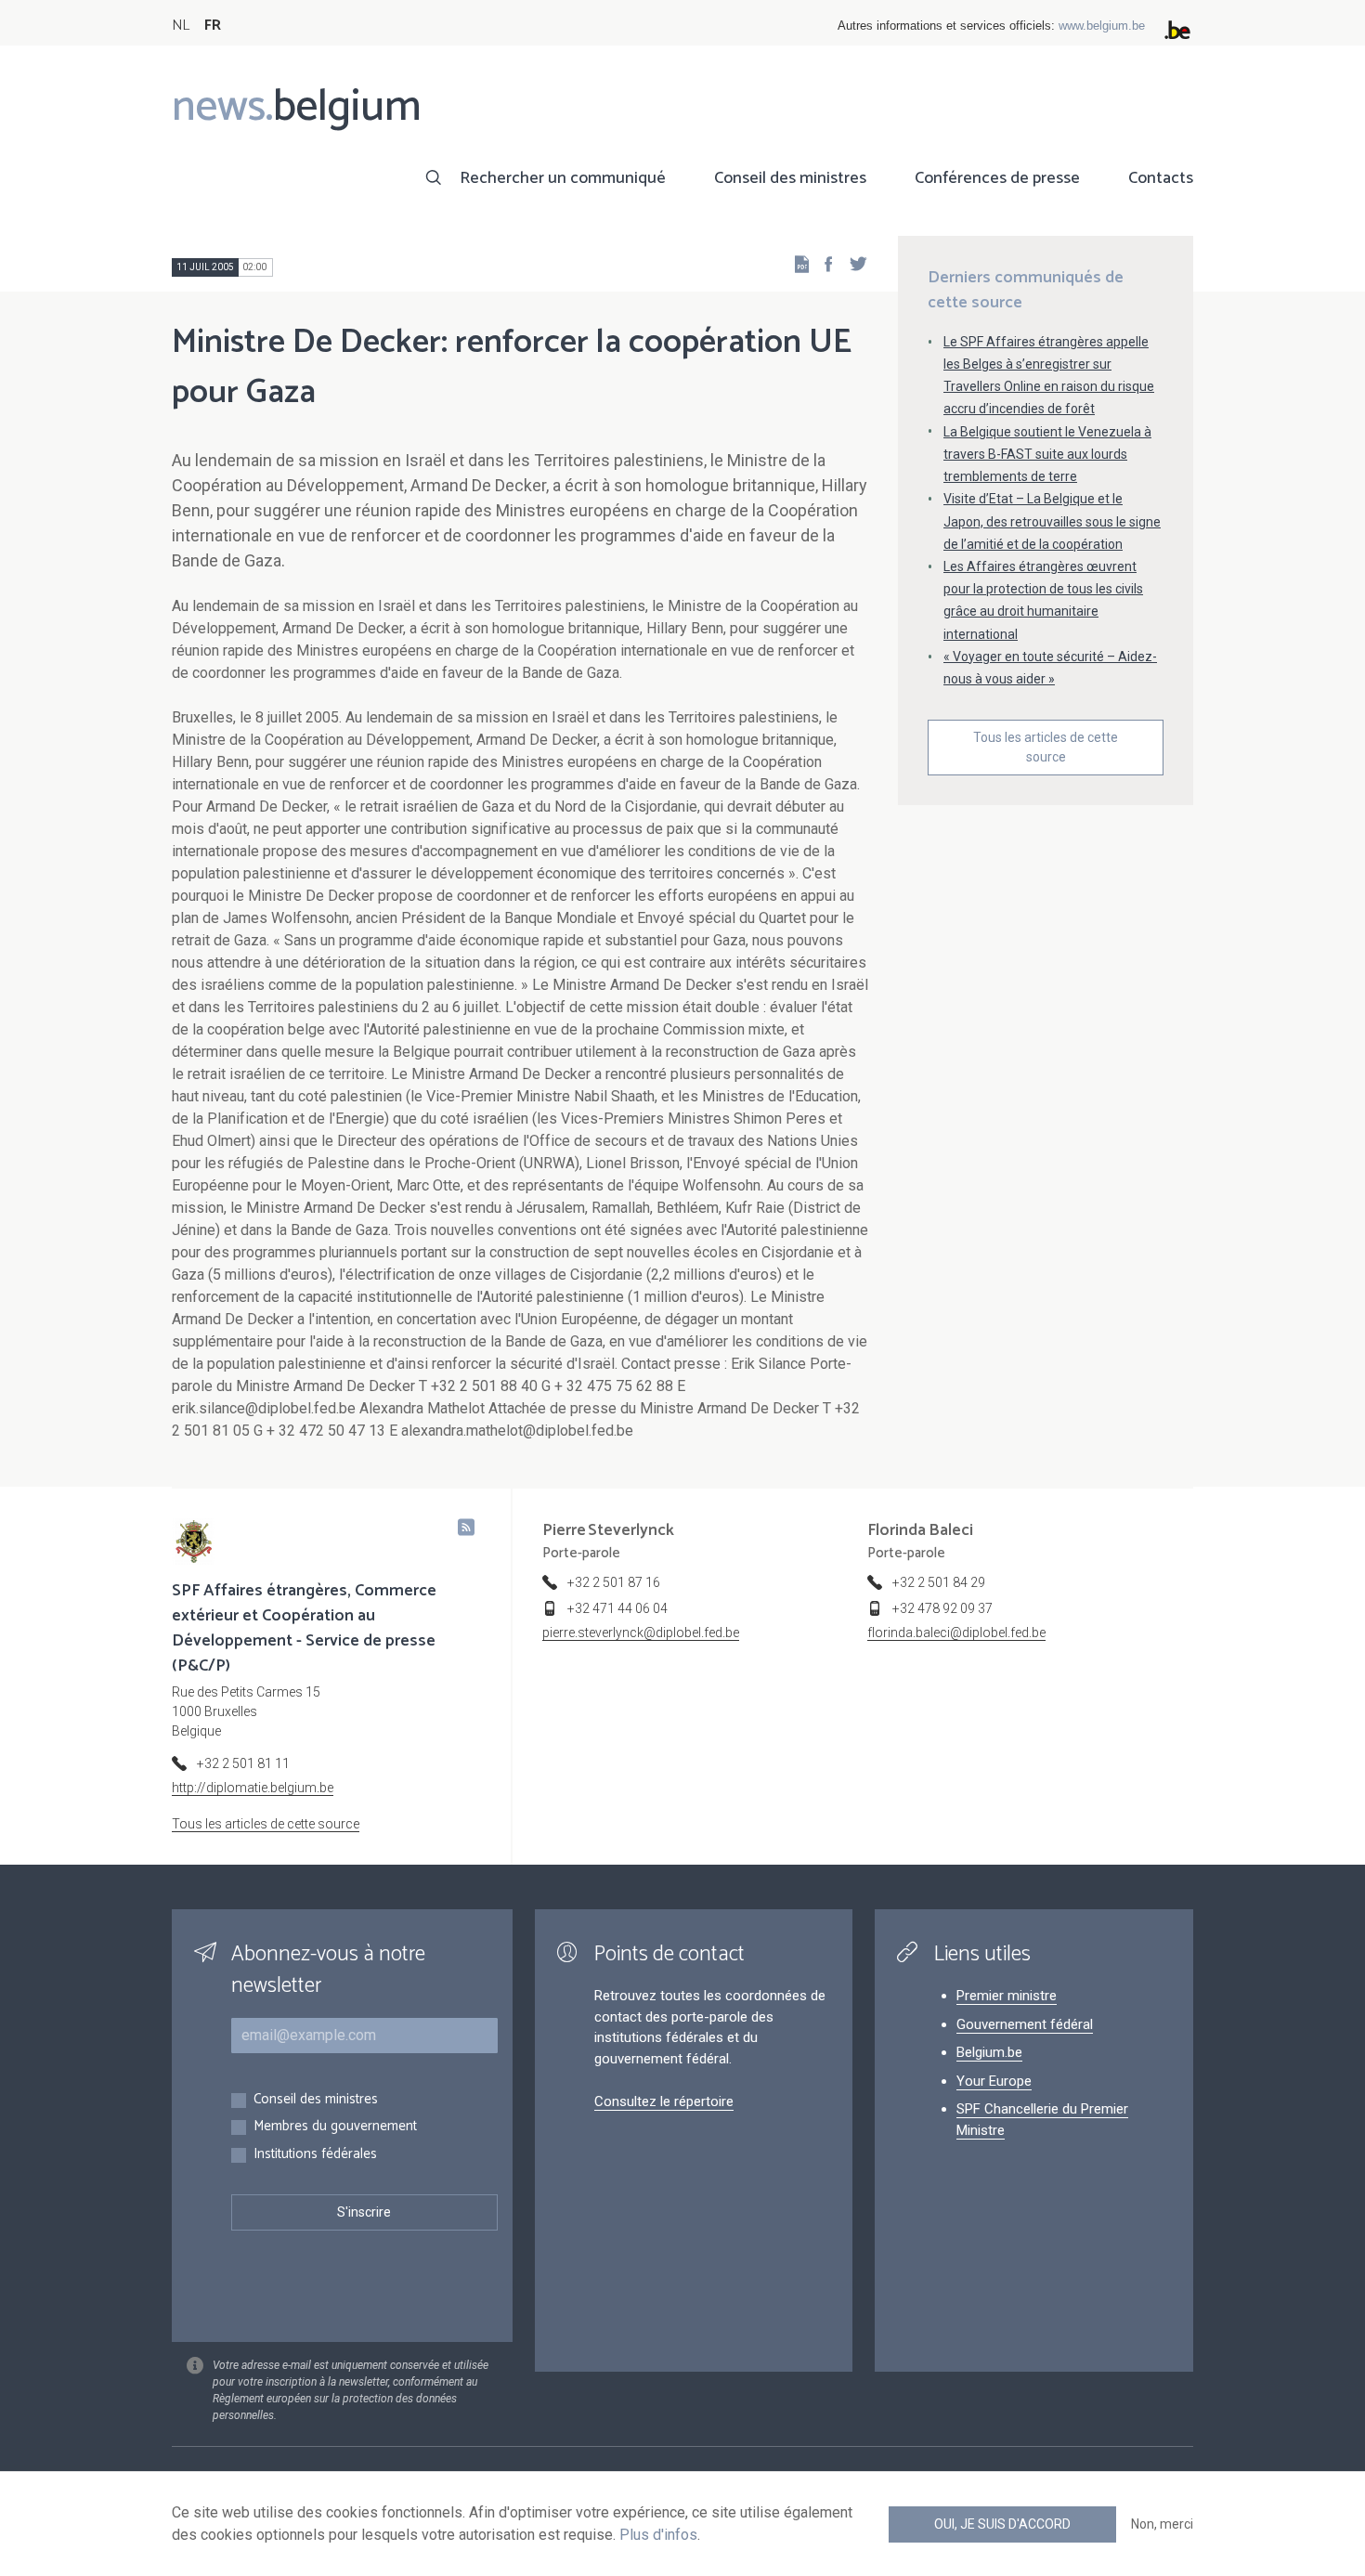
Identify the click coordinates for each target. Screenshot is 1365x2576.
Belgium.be (989, 2052)
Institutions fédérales (315, 2155)
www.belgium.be (1102, 26)
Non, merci (1162, 2524)
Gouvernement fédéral (1025, 2024)
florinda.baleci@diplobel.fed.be (956, 1633)
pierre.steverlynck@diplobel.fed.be (641, 1633)
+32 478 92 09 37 (942, 1608)
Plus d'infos (658, 2535)
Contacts (1161, 178)
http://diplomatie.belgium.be (253, 1788)
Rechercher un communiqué (563, 178)
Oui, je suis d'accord (1002, 2524)
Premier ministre (1007, 1996)
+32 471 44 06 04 (617, 1608)
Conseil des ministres (790, 178)
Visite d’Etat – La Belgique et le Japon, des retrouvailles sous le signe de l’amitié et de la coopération (1052, 521)
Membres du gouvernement (335, 2127)
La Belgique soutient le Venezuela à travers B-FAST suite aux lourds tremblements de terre (1047, 454)
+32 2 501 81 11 (243, 1763)
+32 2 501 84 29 (939, 1582)
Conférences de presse (997, 178)
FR (213, 26)
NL (181, 26)
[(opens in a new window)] (823, 263)
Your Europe (994, 2081)
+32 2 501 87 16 (614, 1582)
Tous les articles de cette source (1046, 747)
